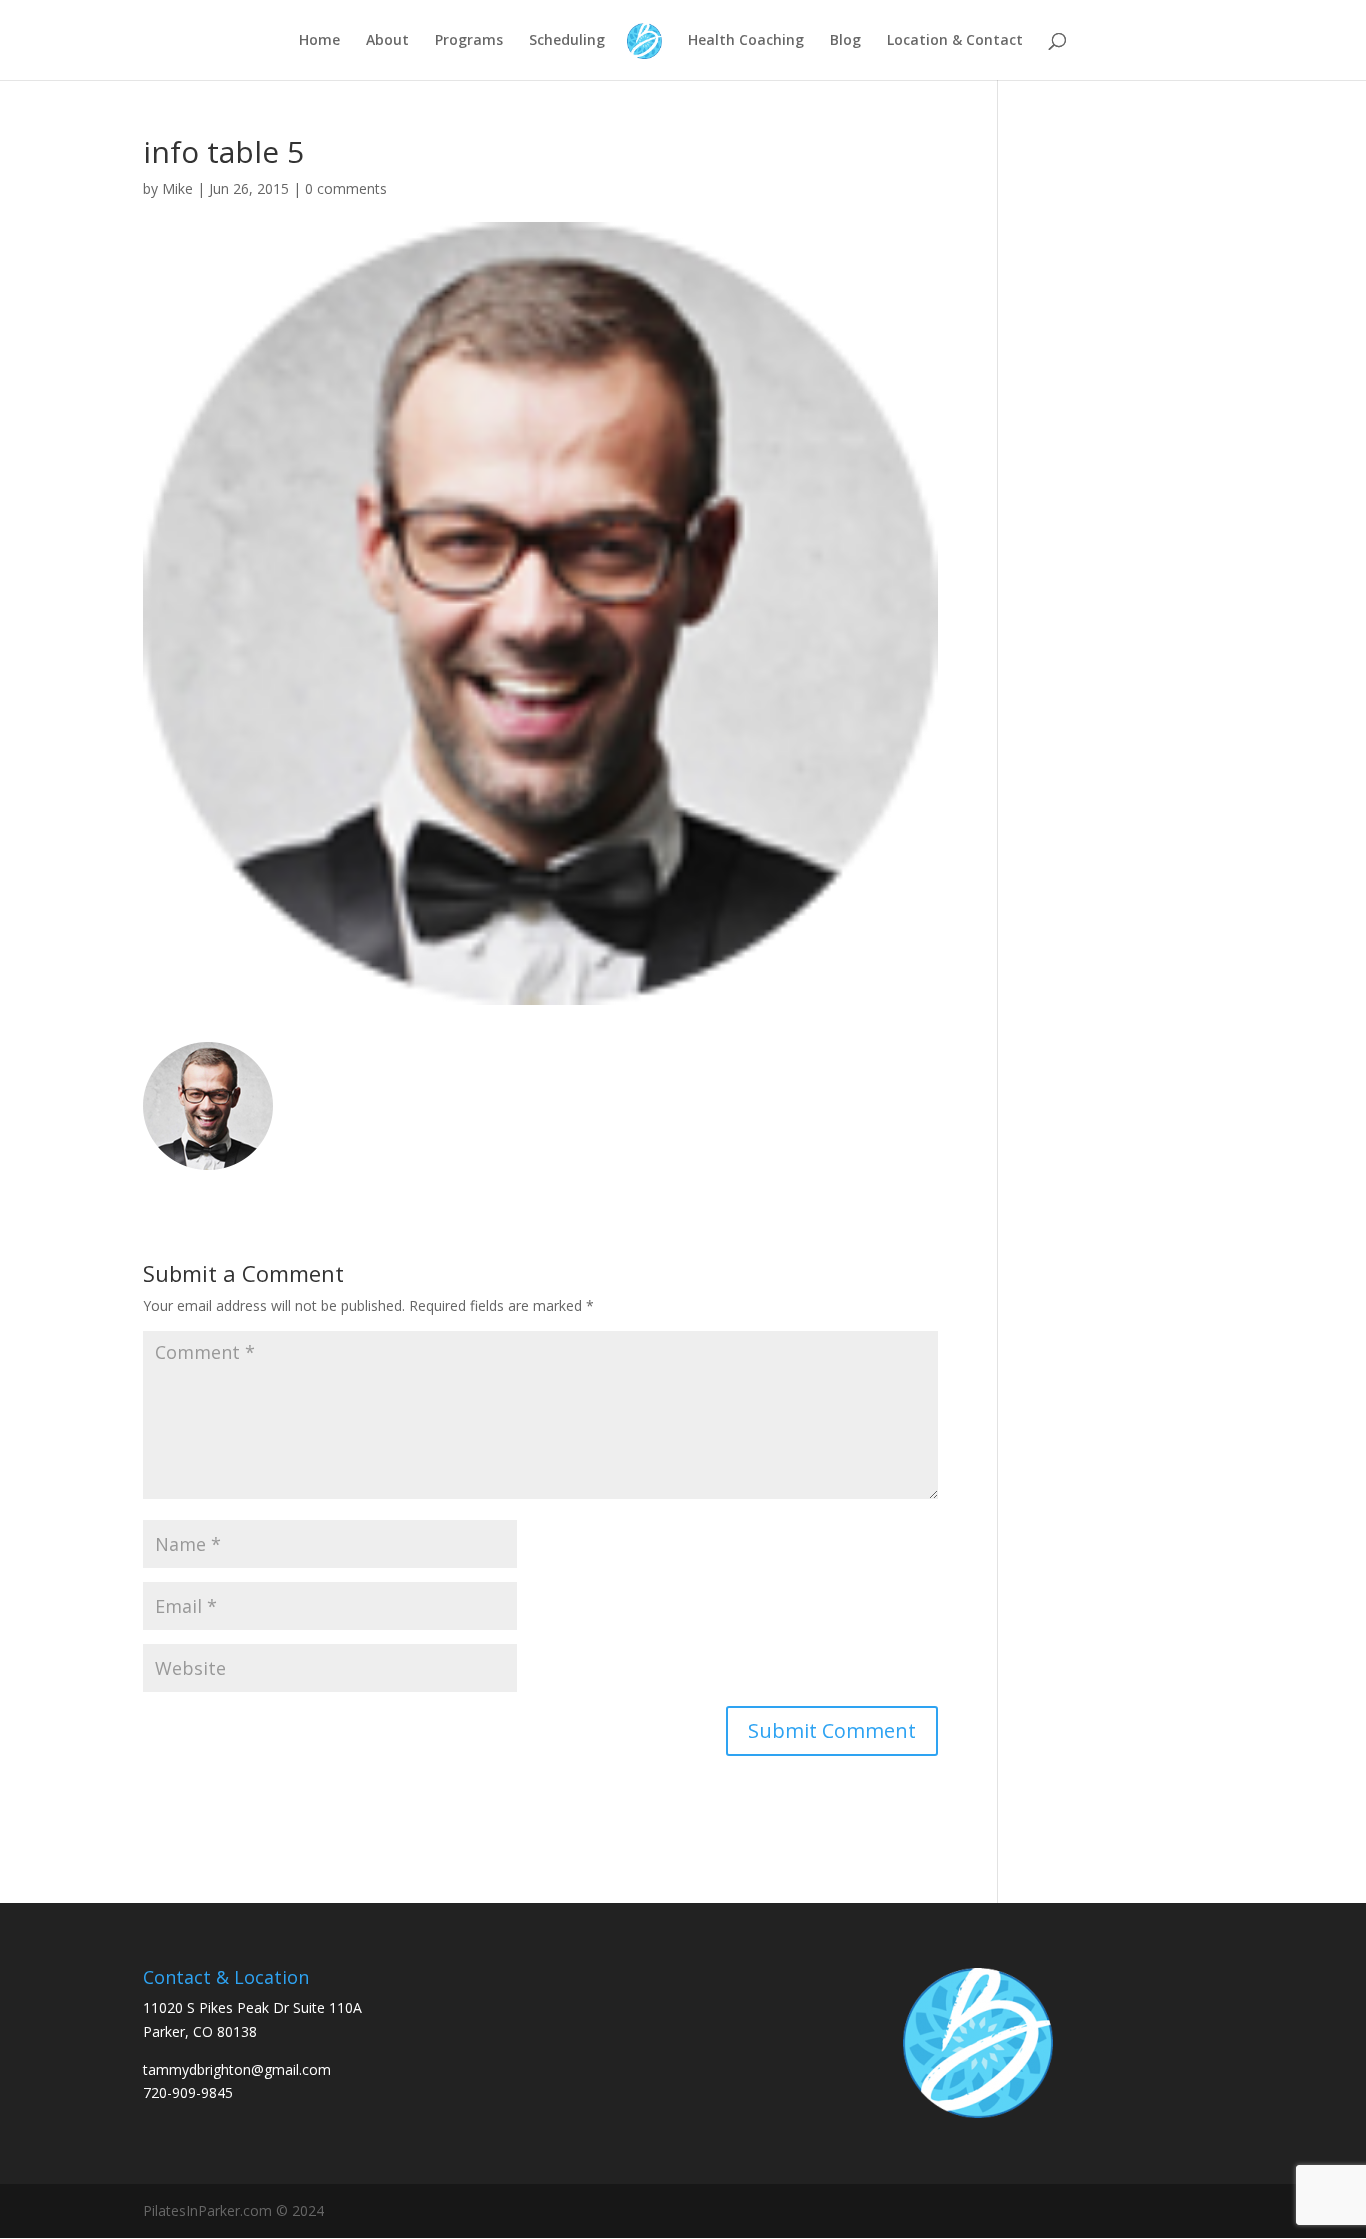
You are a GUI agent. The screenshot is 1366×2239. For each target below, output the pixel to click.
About (387, 41)
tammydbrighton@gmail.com (237, 2069)
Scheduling (567, 41)
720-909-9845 (188, 2092)
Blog (845, 41)
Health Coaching (746, 41)
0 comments (346, 188)
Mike (177, 188)
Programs (469, 41)
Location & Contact (955, 41)
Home (319, 41)
